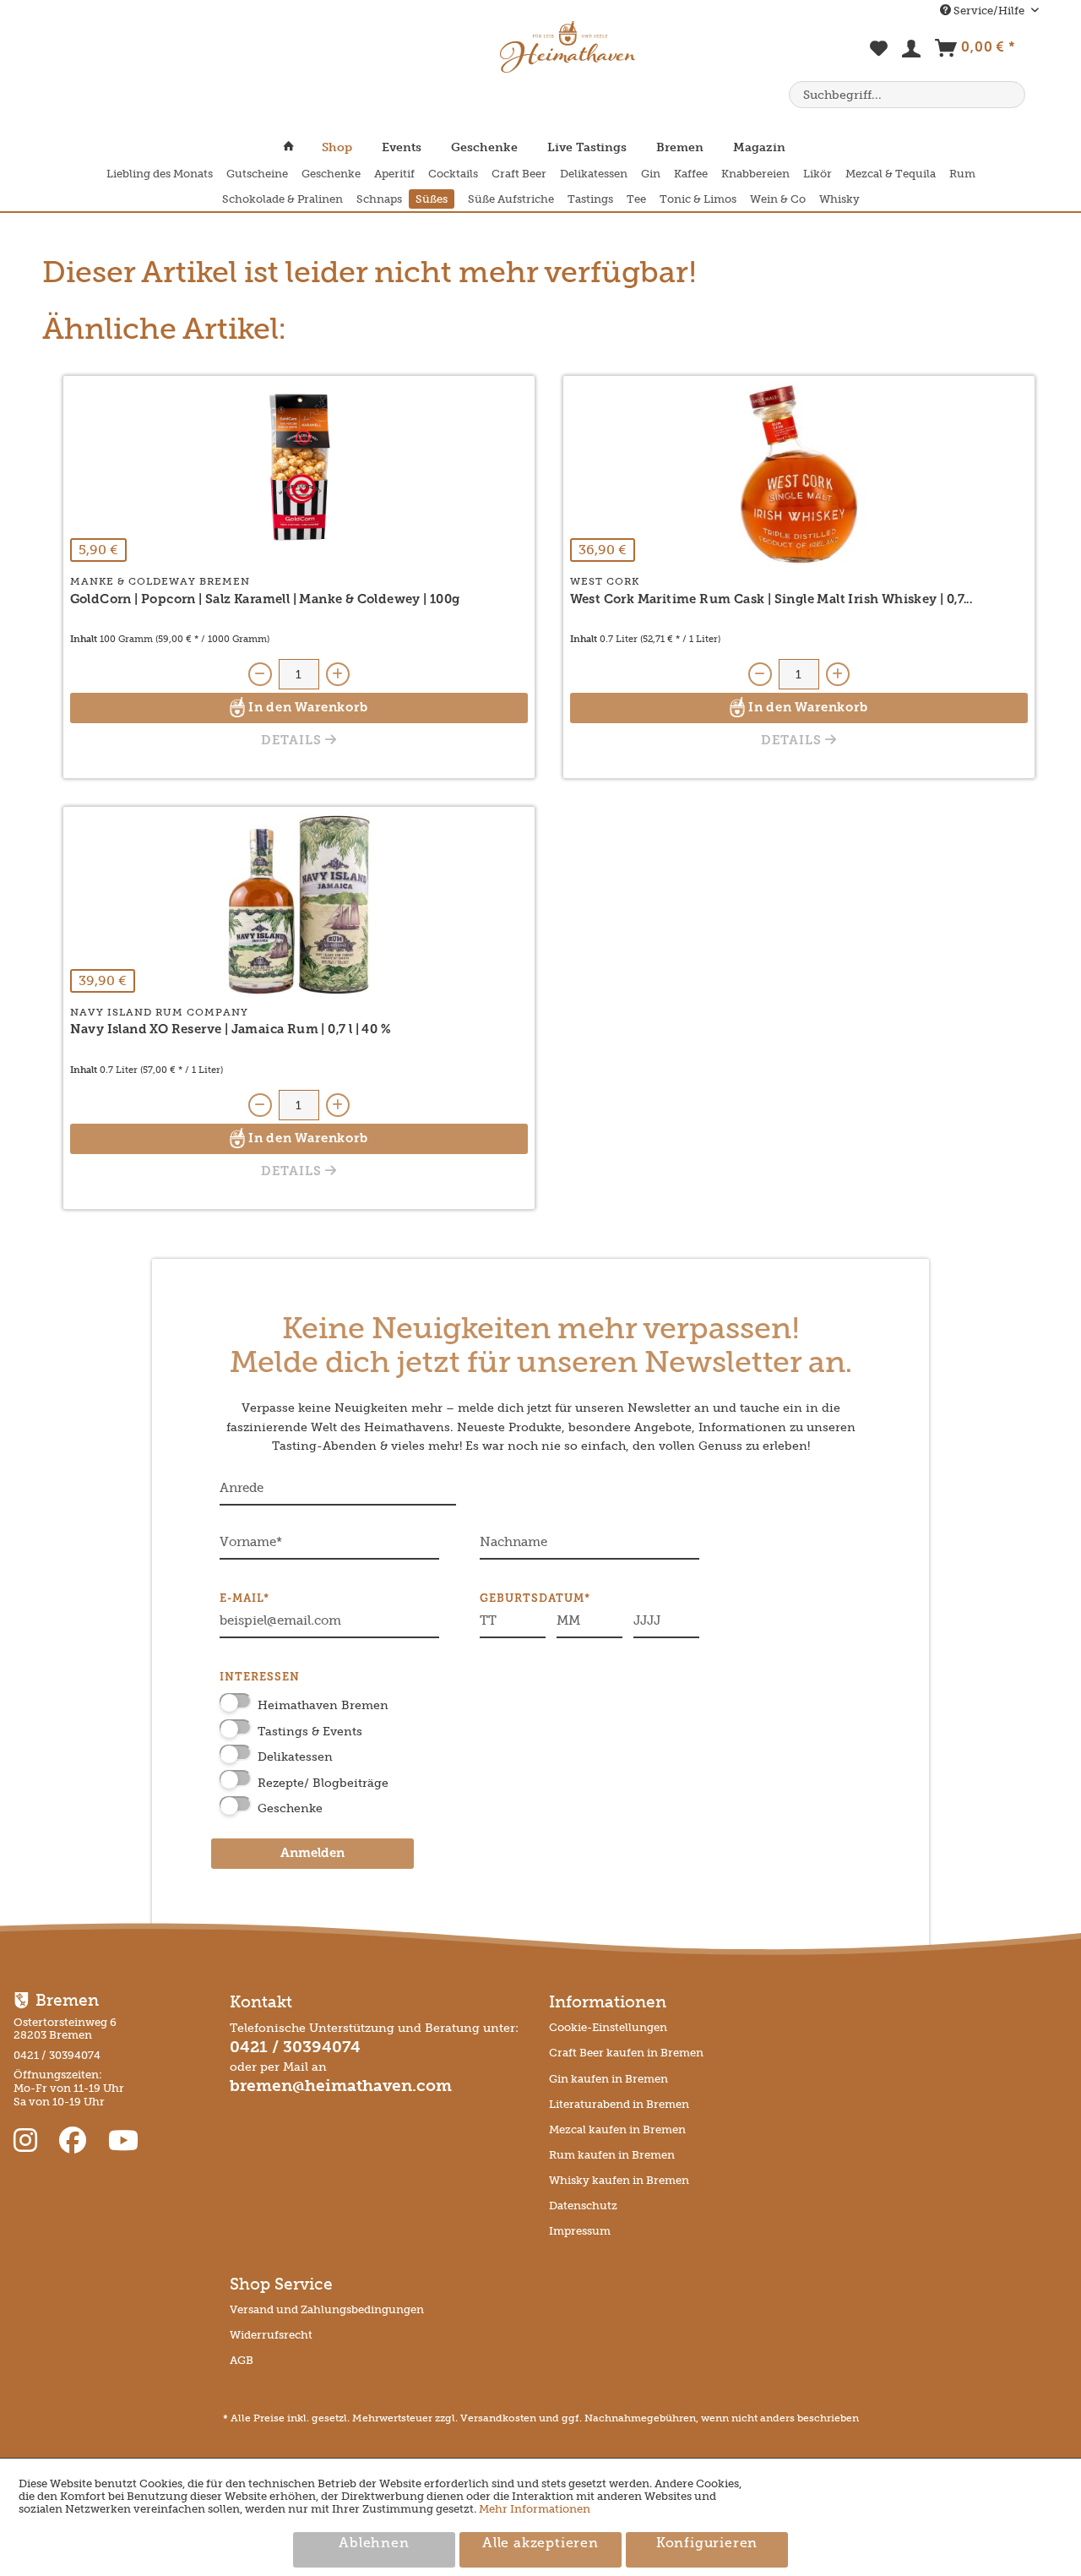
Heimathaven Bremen (323, 1705)
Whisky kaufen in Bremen (619, 2180)
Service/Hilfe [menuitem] (989, 11)
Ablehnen (374, 2544)
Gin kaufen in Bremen (608, 2079)
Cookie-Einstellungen (608, 2027)
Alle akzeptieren (540, 2544)
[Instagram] (29, 2141)
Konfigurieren (707, 2544)
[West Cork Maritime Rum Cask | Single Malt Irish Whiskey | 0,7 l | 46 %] (799, 474)
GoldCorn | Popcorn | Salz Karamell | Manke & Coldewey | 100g (265, 600)
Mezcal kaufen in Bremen (617, 2129)
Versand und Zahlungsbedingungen (327, 2309)
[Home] (296, 147)
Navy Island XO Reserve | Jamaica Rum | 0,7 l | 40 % (231, 1030)
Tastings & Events (310, 1732)
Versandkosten (498, 2418)
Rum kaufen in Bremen (612, 2155)
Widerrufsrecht (271, 2335)
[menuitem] (880, 57)
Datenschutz (583, 2206)
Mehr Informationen (535, 2509)
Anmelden (312, 1854)
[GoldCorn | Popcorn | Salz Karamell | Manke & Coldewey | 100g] (299, 474)
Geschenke (290, 1808)
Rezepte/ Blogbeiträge (323, 1783)
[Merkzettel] (880, 57)
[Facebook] (76, 2141)
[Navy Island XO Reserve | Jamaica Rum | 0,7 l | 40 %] (299, 905)
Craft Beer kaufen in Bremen (626, 2053)
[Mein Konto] (912, 52)
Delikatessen (295, 1757)
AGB (242, 2360)
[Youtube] (123, 2141)
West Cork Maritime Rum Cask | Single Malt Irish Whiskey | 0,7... (771, 600)
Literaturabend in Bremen (619, 2104)
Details (293, 741)
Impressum (580, 2231)
